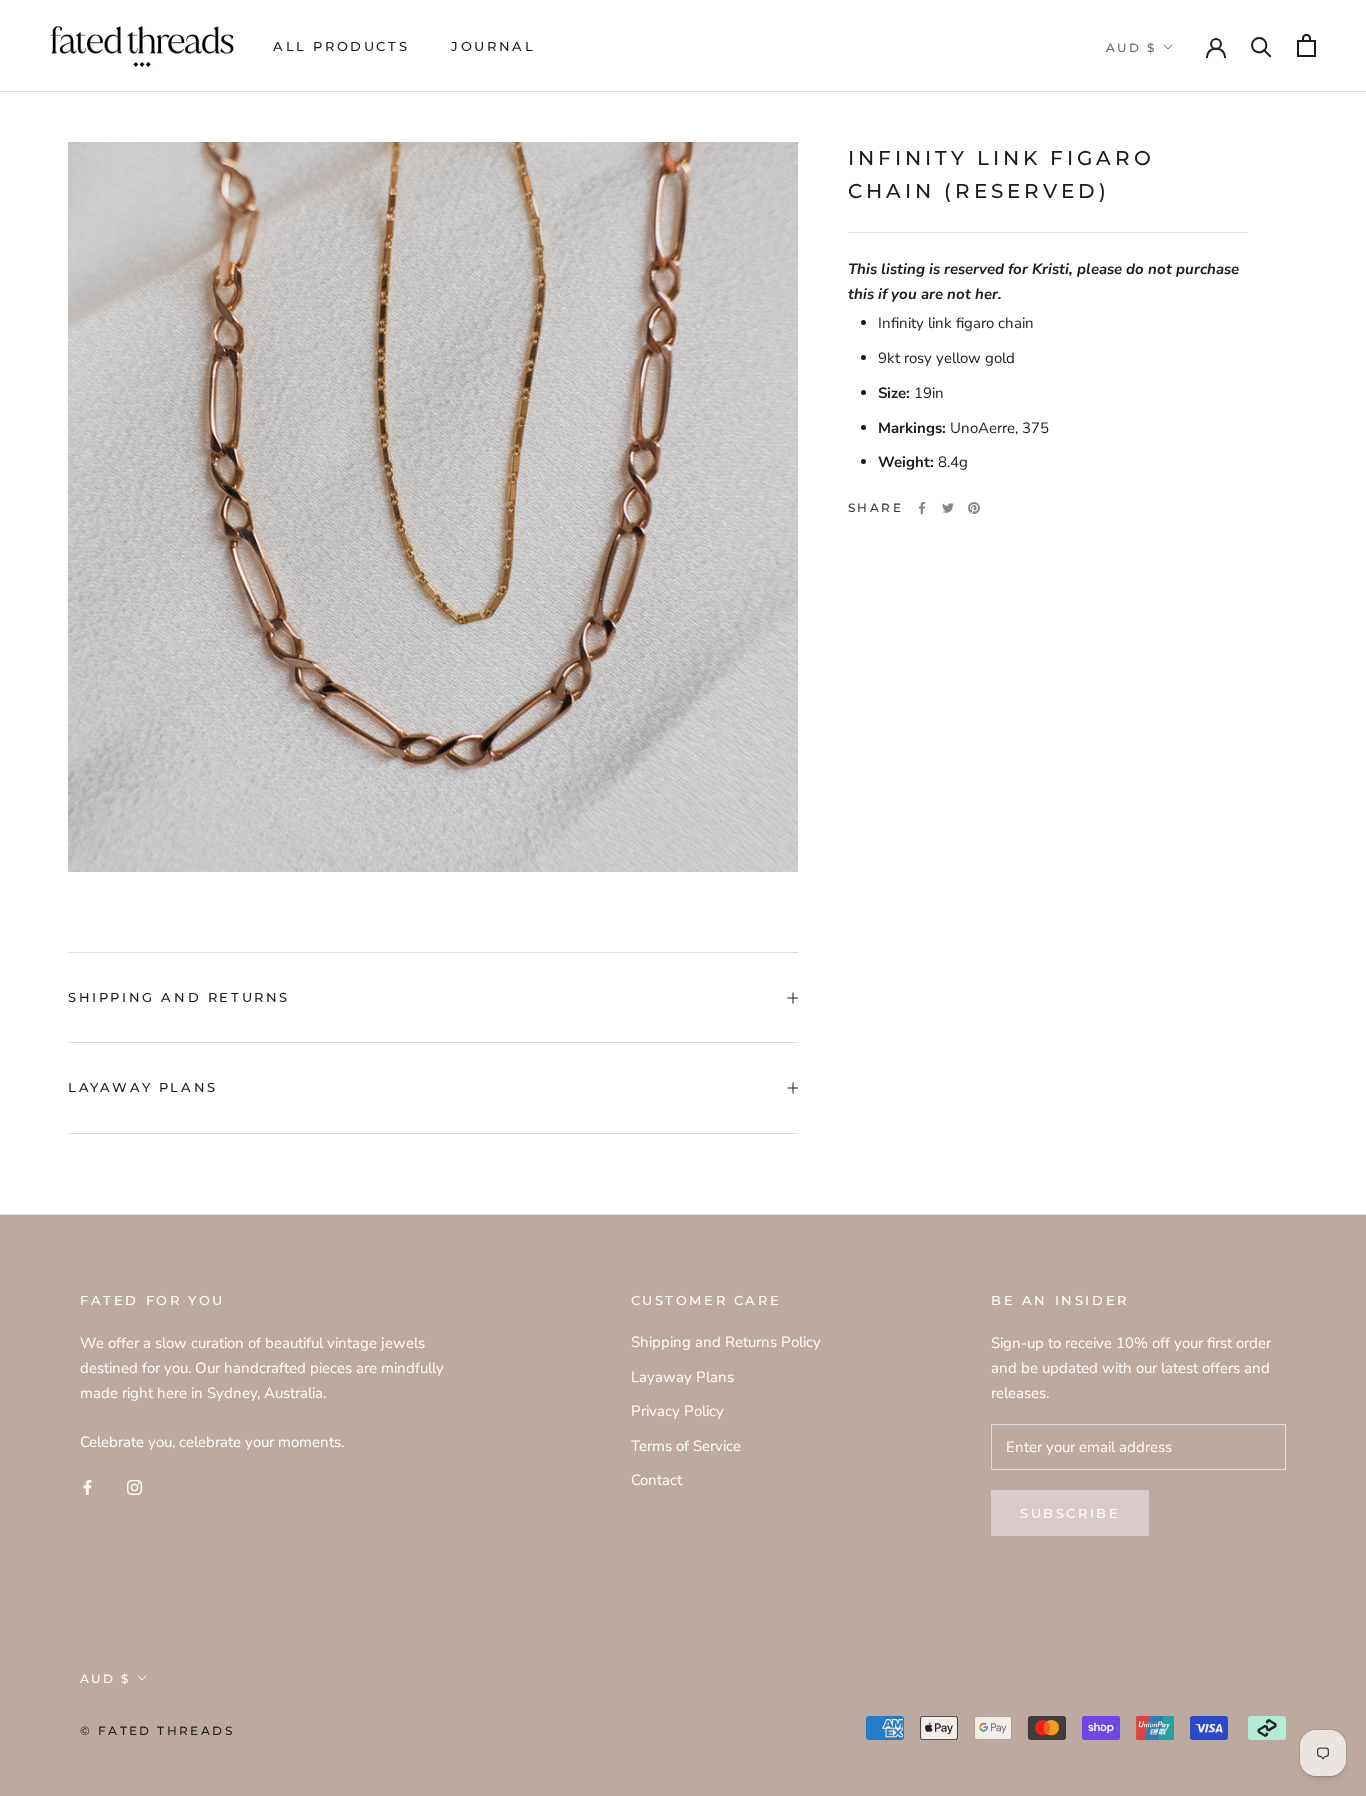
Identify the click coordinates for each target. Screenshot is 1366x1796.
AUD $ (1131, 47)
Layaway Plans (143, 1087)
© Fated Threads (157, 1730)
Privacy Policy (677, 1411)
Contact (656, 1480)
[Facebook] (922, 508)
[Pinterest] (974, 508)
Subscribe (1070, 1513)
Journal (493, 46)
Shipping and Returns (179, 997)
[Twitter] (948, 508)
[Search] (1261, 45)
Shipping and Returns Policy (726, 1342)
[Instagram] (134, 1486)
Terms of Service (686, 1446)
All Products (341, 46)
